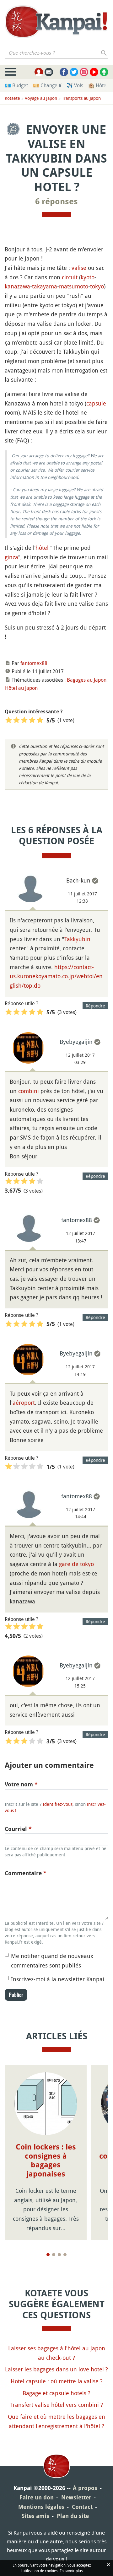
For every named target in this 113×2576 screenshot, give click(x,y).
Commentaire (26, 1873)
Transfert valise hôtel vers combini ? (57, 2405)
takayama (45, 286)
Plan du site (73, 2516)
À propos (85, 2488)
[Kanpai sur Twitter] (74, 72)
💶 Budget (16, 85)
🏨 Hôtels (99, 85)
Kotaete (12, 98)
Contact (82, 2507)
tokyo (97, 286)
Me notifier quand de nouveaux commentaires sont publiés (52, 1961)
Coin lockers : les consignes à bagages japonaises (46, 2160)
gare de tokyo (76, 1564)
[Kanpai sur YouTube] (94, 72)
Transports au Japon (81, 98)
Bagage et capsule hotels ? (56, 2393)
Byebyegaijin (76, 1042)
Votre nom (21, 1784)
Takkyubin (77, 939)
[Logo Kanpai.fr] (56, 22)
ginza (11, 557)
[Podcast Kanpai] (104, 72)
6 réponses (56, 201)
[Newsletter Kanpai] (49, 72)
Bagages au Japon (87, 680)
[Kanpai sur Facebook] (64, 72)
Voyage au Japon (41, 98)
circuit (70, 277)
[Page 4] (65, 2255)
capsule (96, 403)
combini (29, 1091)
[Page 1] (48, 2255)
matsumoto (74, 286)
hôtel (42, 548)
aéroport (24, 1403)
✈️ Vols (75, 85)
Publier (16, 1995)
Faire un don (37, 2497)
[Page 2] (54, 2255)
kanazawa (17, 286)
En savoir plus (71, 2571)
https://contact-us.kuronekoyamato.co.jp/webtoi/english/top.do (56, 976)
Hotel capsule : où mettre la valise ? (57, 2381)
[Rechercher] (104, 53)
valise (79, 268)
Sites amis (35, 2516)
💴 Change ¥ (47, 85)
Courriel (18, 1829)
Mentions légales (41, 2507)
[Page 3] (59, 2255)
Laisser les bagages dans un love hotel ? (56, 2369)
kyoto (88, 277)
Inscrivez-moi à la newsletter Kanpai (58, 1979)
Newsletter (76, 2497)
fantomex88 (34, 663)
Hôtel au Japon (21, 688)
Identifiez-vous (58, 1804)
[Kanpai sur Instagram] (84, 72)
